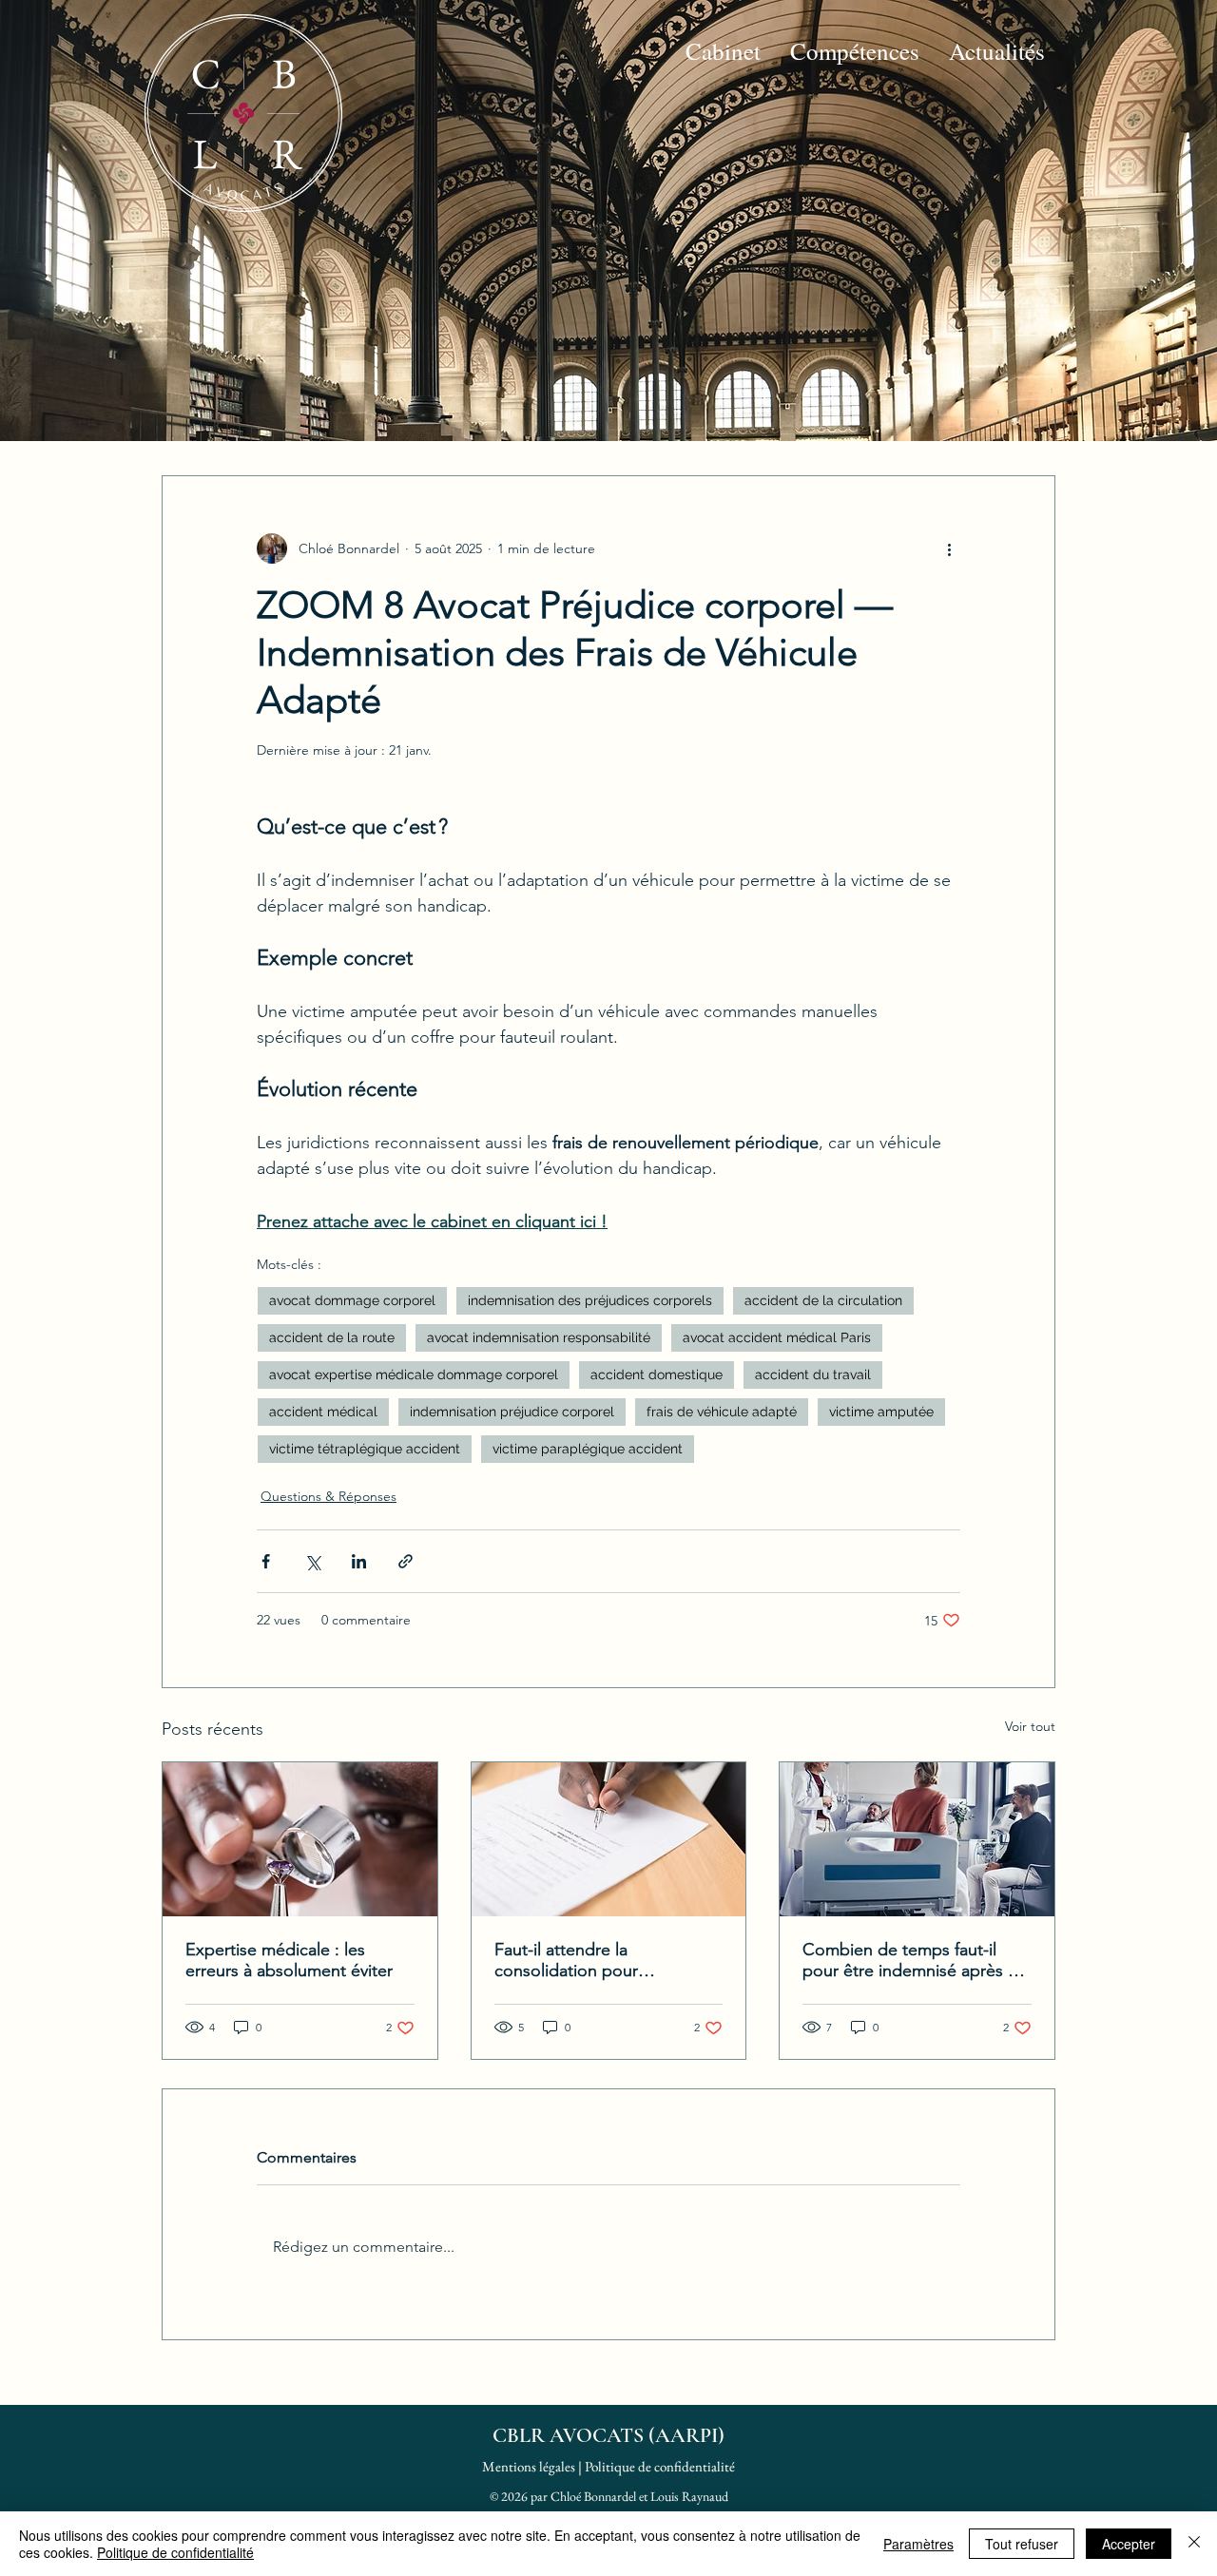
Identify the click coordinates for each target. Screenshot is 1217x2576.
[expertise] (300, 1839)
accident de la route (332, 1337)
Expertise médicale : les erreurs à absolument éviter (289, 1960)
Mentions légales (529, 2466)
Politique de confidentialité (660, 2466)
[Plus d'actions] (949, 548)
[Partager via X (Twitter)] (312, 1561)
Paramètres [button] (918, 2544)
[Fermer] (1194, 2544)
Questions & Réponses (328, 1496)
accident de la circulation (823, 1300)
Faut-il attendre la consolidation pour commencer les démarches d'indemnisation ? (597, 1960)
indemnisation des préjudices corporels (590, 1300)
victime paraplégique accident (588, 1449)
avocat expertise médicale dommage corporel (414, 1375)
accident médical (323, 1412)
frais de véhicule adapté (722, 1412)
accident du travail (813, 1375)
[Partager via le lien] (406, 1561)
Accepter (1129, 2544)
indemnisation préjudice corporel (512, 1412)
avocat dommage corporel (352, 1300)
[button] (723, 51)
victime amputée (881, 1412)
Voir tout (1030, 1726)
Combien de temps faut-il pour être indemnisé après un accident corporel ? (915, 1960)
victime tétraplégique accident (365, 1449)
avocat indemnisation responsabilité (539, 1337)
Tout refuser (1022, 2544)
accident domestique (657, 1375)
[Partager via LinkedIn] (359, 1561)
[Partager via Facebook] (266, 1561)
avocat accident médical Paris (777, 1337)
